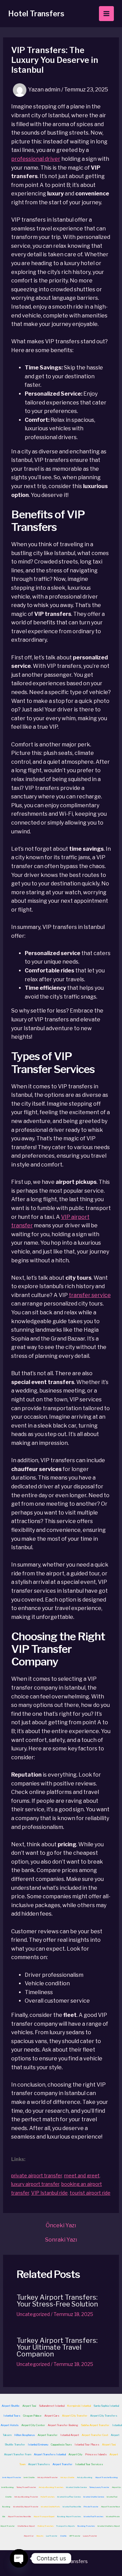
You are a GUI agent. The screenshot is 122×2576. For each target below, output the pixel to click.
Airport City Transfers (104, 2416)
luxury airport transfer (35, 2184)
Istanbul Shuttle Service (76, 2487)
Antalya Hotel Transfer (47, 2477)
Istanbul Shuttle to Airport (109, 2526)
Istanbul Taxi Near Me (72, 2506)
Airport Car (29, 2536)
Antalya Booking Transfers (51, 2487)
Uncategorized (33, 2314)
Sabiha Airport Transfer (95, 2425)
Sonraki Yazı (61, 2240)
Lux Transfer (52, 2536)
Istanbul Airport (70, 2435)
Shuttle (63, 2536)
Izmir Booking (8, 2487)
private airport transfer (37, 2175)
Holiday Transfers (46, 2526)
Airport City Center (33, 2425)
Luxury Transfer (90, 2536)
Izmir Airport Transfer (12, 2477)
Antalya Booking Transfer (26, 2497)
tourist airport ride (90, 2193)
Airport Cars (52, 2416)
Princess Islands (96, 2454)
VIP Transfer (75, 2536)
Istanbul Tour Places (87, 2444)
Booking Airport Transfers (69, 2516)
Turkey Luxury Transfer (99, 2487)
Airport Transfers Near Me (19, 2516)
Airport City (75, 2454)
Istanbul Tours (12, 2416)
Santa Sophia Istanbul (106, 2406)
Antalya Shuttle (67, 2477)
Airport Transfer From (18, 2454)
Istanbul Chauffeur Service (69, 2497)
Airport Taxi (29, 2406)
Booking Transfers (86, 2526)
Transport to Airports (66, 2526)
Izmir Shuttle (29, 2477)
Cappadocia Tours (61, 2444)
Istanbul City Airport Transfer (26, 2506)
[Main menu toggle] (106, 14)
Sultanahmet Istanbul (52, 2406)
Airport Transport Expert (44, 2516)
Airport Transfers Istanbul (50, 2454)
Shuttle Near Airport (26, 2526)
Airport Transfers (68, 2297)
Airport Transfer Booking (63, 2425)
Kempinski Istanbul (79, 2406)
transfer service (90, 1295)
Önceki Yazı (61, 2226)
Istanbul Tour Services (89, 2464)
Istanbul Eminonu (38, 2444)
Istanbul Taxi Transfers (94, 2516)
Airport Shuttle (11, 2406)
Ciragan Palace (32, 2416)
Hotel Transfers (36, 14)
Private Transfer (91, 2506)
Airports (40, 2536)
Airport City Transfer (75, 2416)
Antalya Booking (85, 2477)
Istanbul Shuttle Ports (50, 2506)
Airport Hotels (10, 2425)
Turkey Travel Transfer (26, 2487)
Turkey (28, 2297)
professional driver (36, 159)
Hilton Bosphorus (25, 2435)
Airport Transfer (48, 2435)
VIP (66, 1217)
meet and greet (82, 2175)
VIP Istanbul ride (49, 2193)
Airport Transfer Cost (95, 2435)
